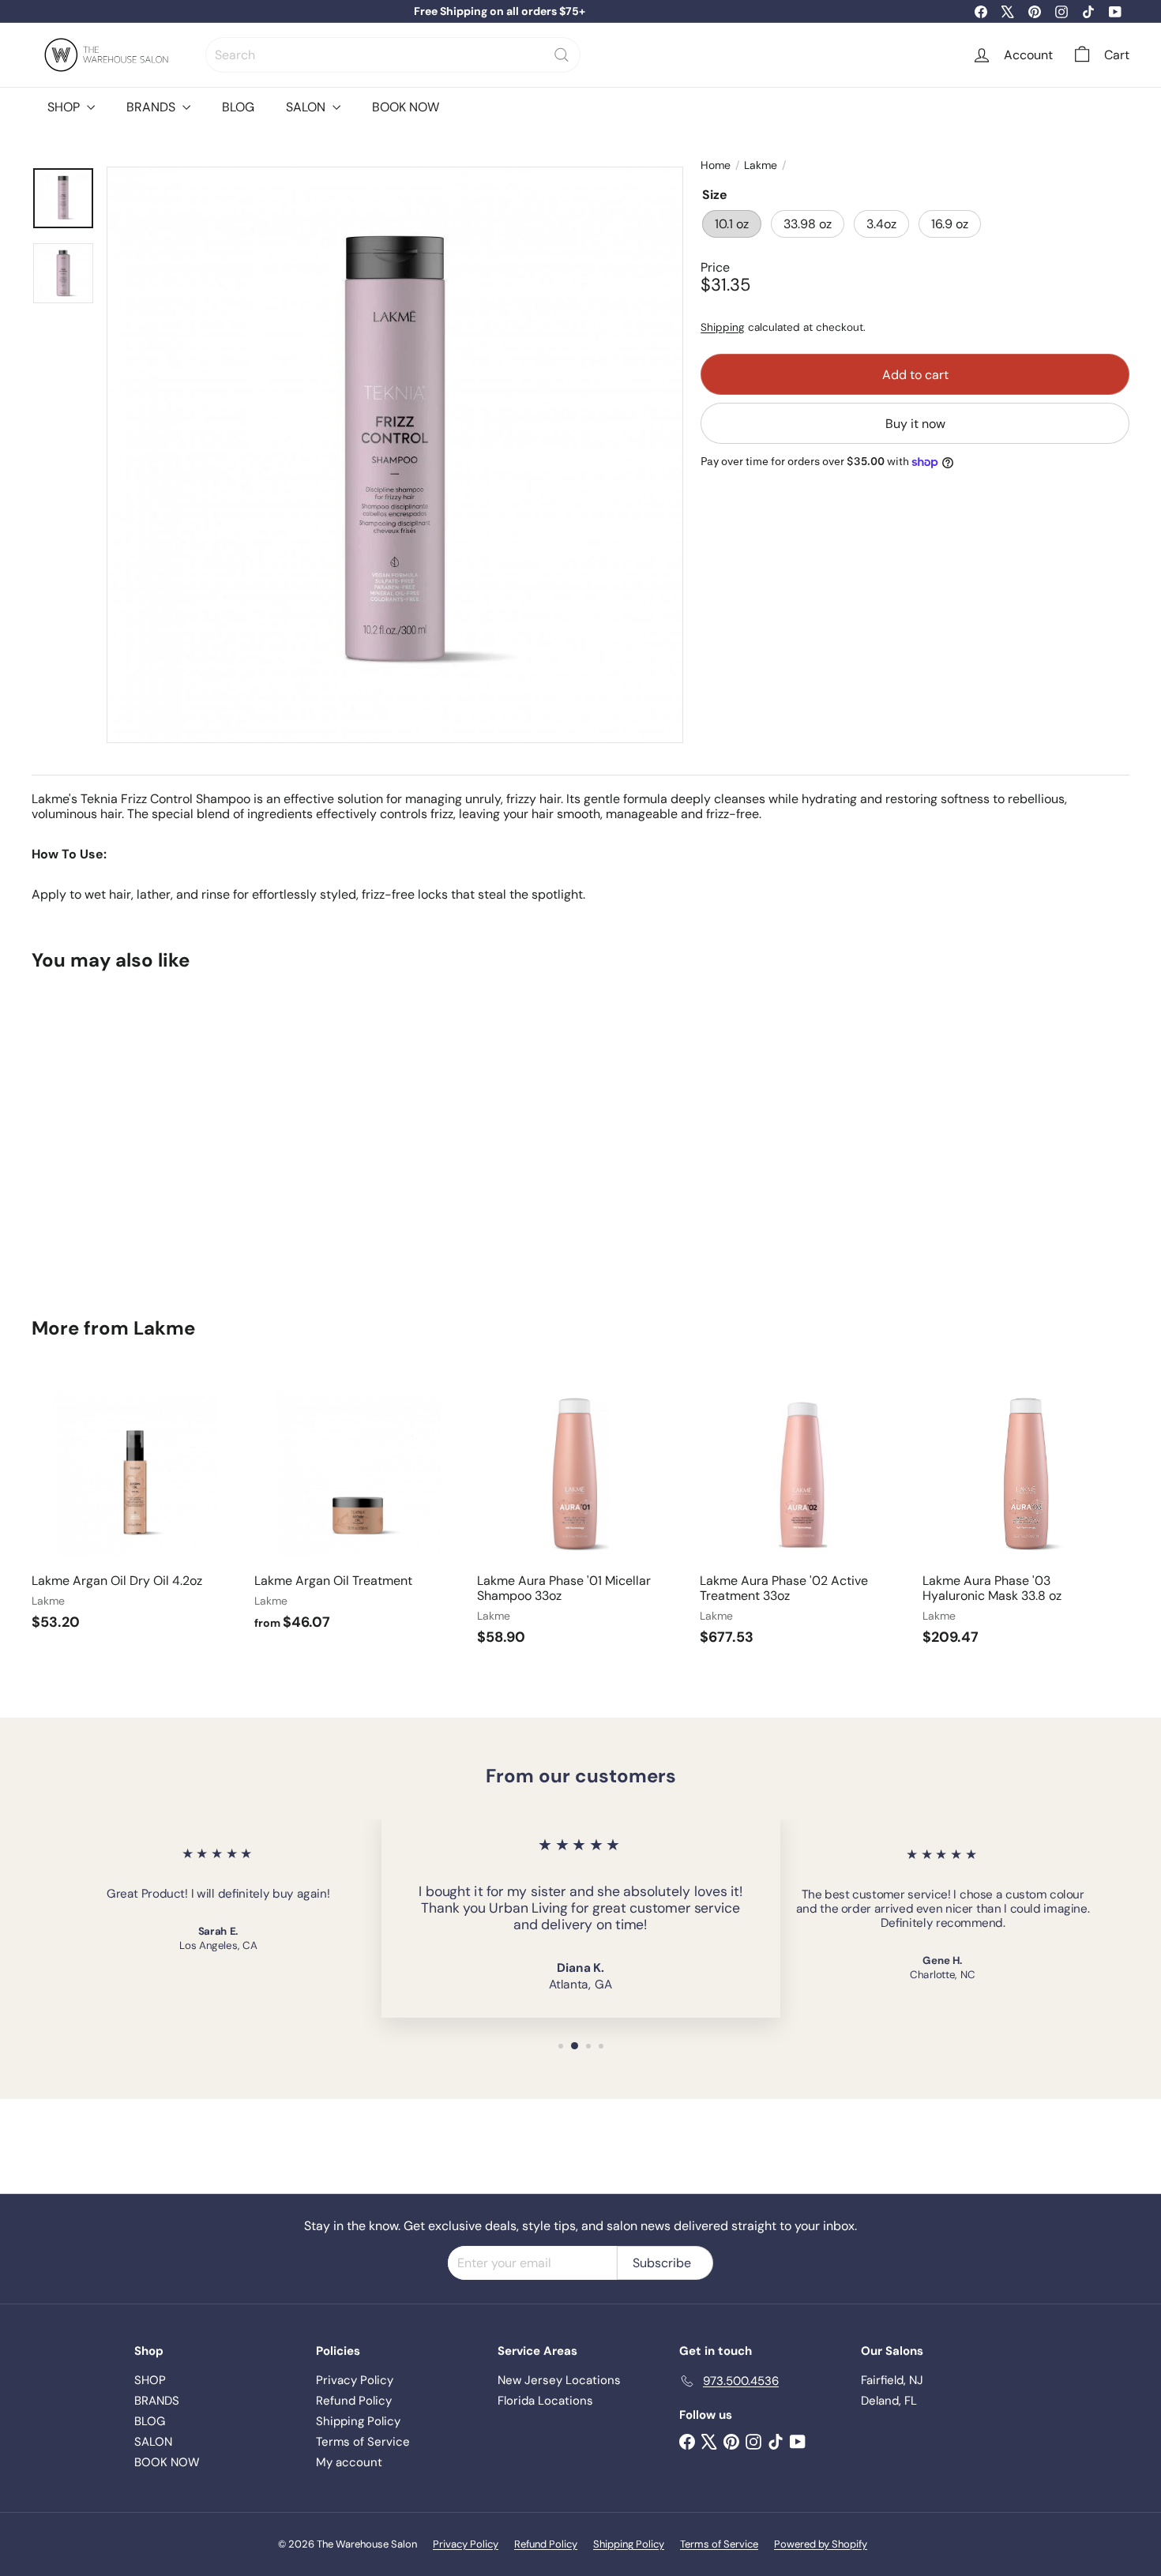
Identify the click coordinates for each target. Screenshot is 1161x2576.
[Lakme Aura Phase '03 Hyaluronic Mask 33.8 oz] (1026, 1517)
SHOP (65, 107)
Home (716, 165)
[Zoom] (395, 455)
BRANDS (152, 107)
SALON (307, 107)
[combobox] (393, 55)
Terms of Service (363, 2442)
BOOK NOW (406, 107)
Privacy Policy (355, 2380)
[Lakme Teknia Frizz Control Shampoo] (116, 1132)
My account (349, 2462)
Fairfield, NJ (892, 2380)
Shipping (723, 327)
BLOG (238, 107)
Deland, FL (889, 2401)
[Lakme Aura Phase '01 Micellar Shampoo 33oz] (580, 1517)
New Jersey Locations (559, 2380)
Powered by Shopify (821, 2544)
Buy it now (915, 423)
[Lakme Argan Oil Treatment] (358, 1509)
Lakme (761, 165)
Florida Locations (545, 2401)
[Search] (562, 55)
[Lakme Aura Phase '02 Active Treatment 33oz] (803, 1517)
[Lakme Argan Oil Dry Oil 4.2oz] (135, 1509)
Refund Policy (354, 2401)
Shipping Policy (358, 2421)
